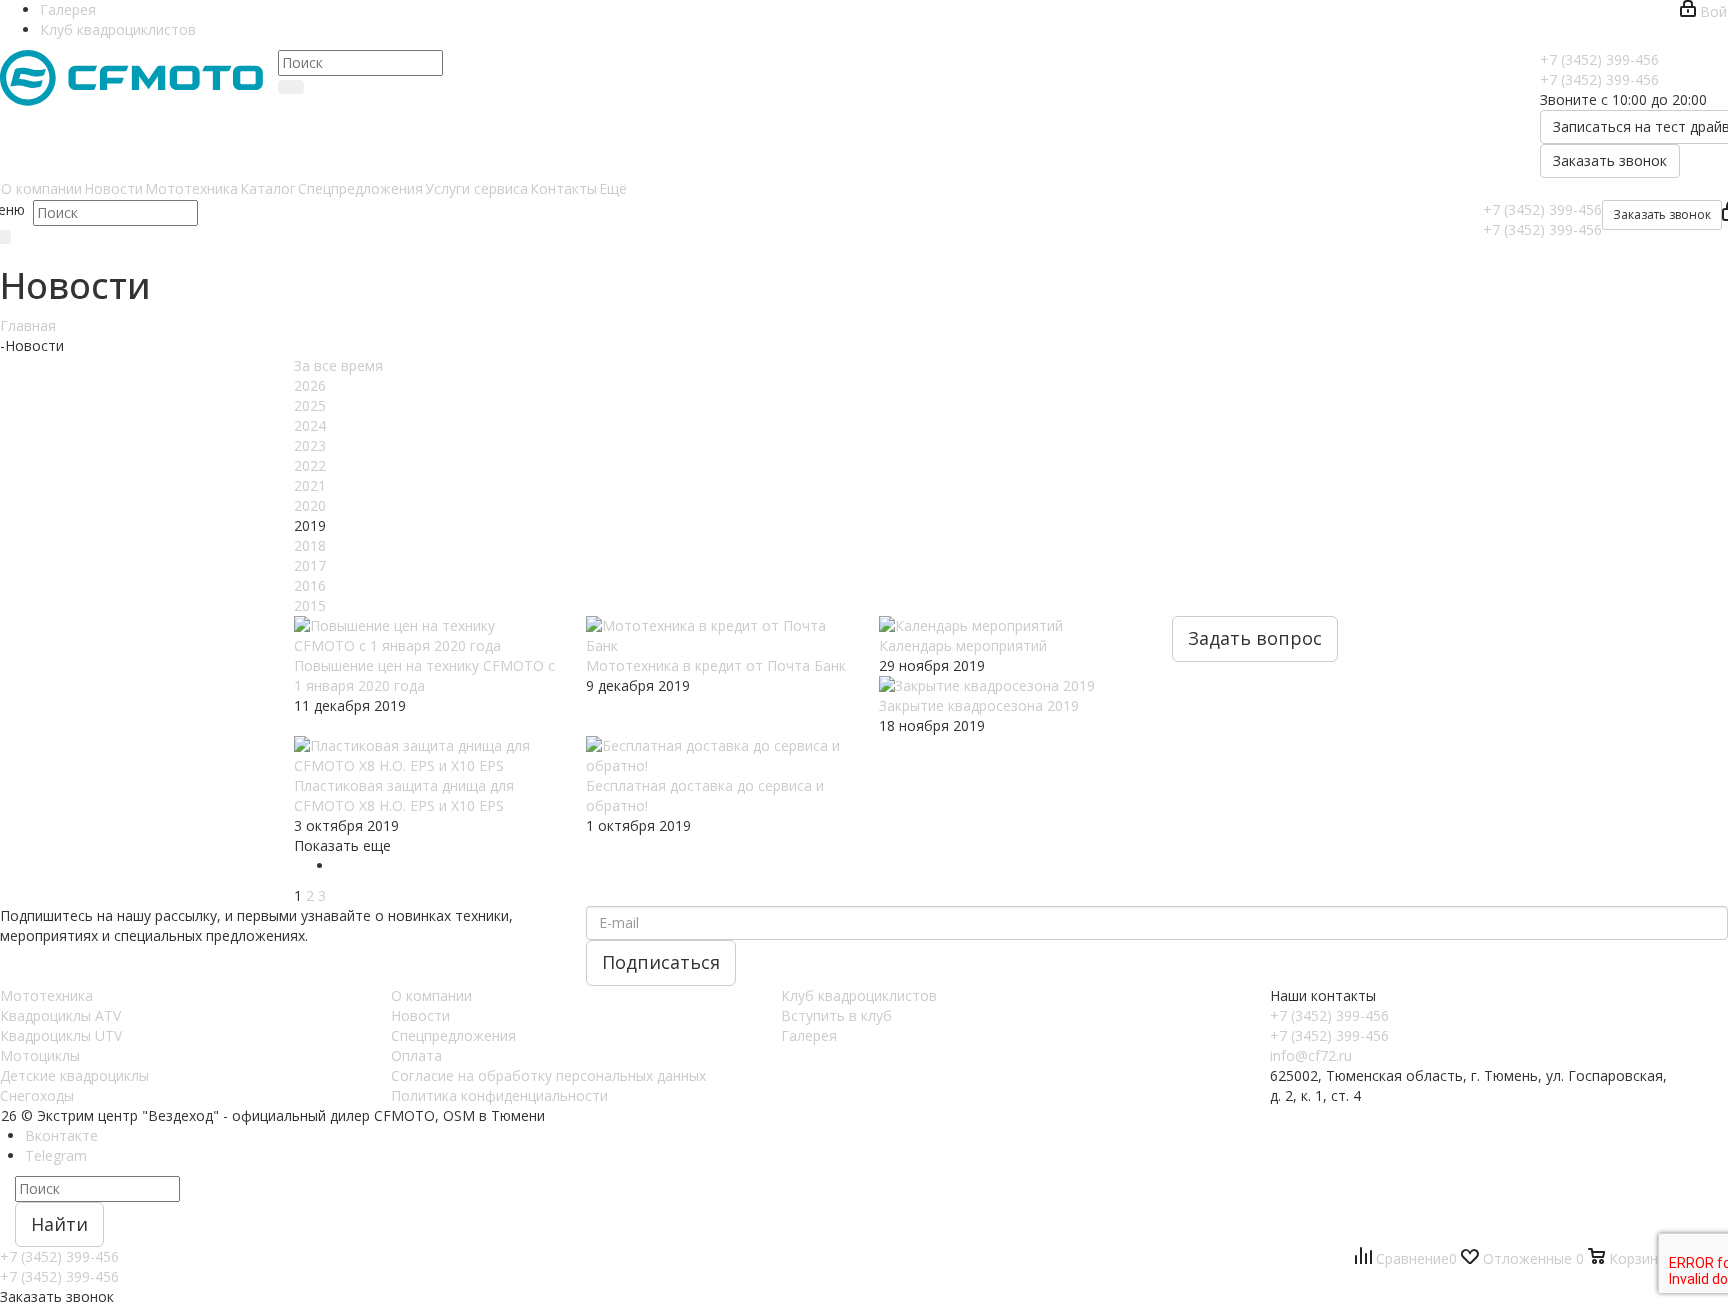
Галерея (809, 1035)
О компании (431, 995)
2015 (310, 605)
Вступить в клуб (836, 1015)
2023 (310, 445)
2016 (310, 585)
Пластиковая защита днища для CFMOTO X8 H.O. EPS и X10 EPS (404, 795)
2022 (310, 465)
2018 (310, 545)
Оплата (416, 1055)
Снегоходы (37, 1095)
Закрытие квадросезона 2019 (979, 705)
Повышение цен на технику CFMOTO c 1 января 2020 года (424, 675)
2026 (310, 385)
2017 (310, 565)
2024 (310, 425)
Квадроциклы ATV (60, 1015)
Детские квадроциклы (74, 1075)
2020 (310, 505)
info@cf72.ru (1311, 1055)
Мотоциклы (40, 1055)
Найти (59, 1224)
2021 (310, 485)
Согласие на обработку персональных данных (548, 1075)
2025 (310, 405)
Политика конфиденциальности (499, 1095)
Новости (420, 1015)
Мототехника (46, 995)
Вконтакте (61, 1135)
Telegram (56, 1155)
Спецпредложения (453, 1035)
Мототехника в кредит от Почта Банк (716, 665)
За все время (338, 365)
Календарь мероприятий (963, 645)
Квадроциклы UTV (61, 1035)
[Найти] (291, 87)
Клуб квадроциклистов (859, 995)
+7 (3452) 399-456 (1599, 59)
